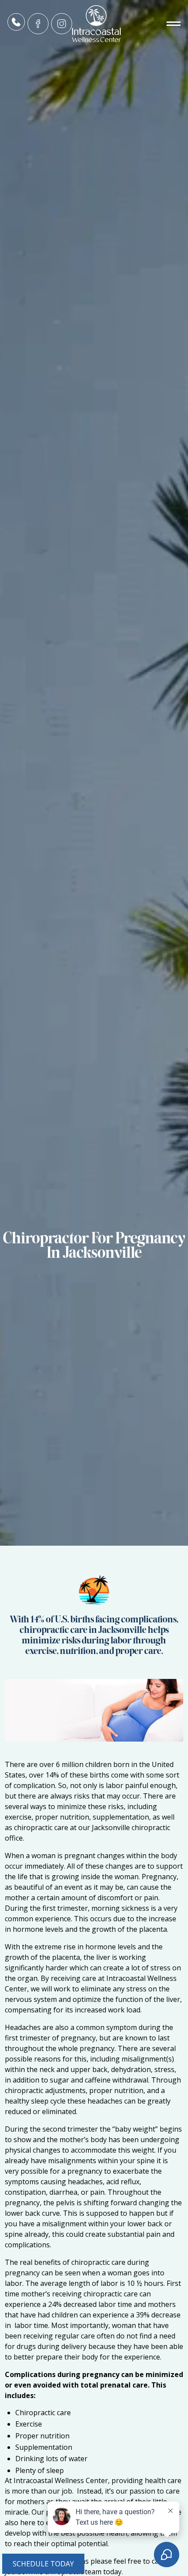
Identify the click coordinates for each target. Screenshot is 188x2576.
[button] (159, 24)
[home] (94, 24)
